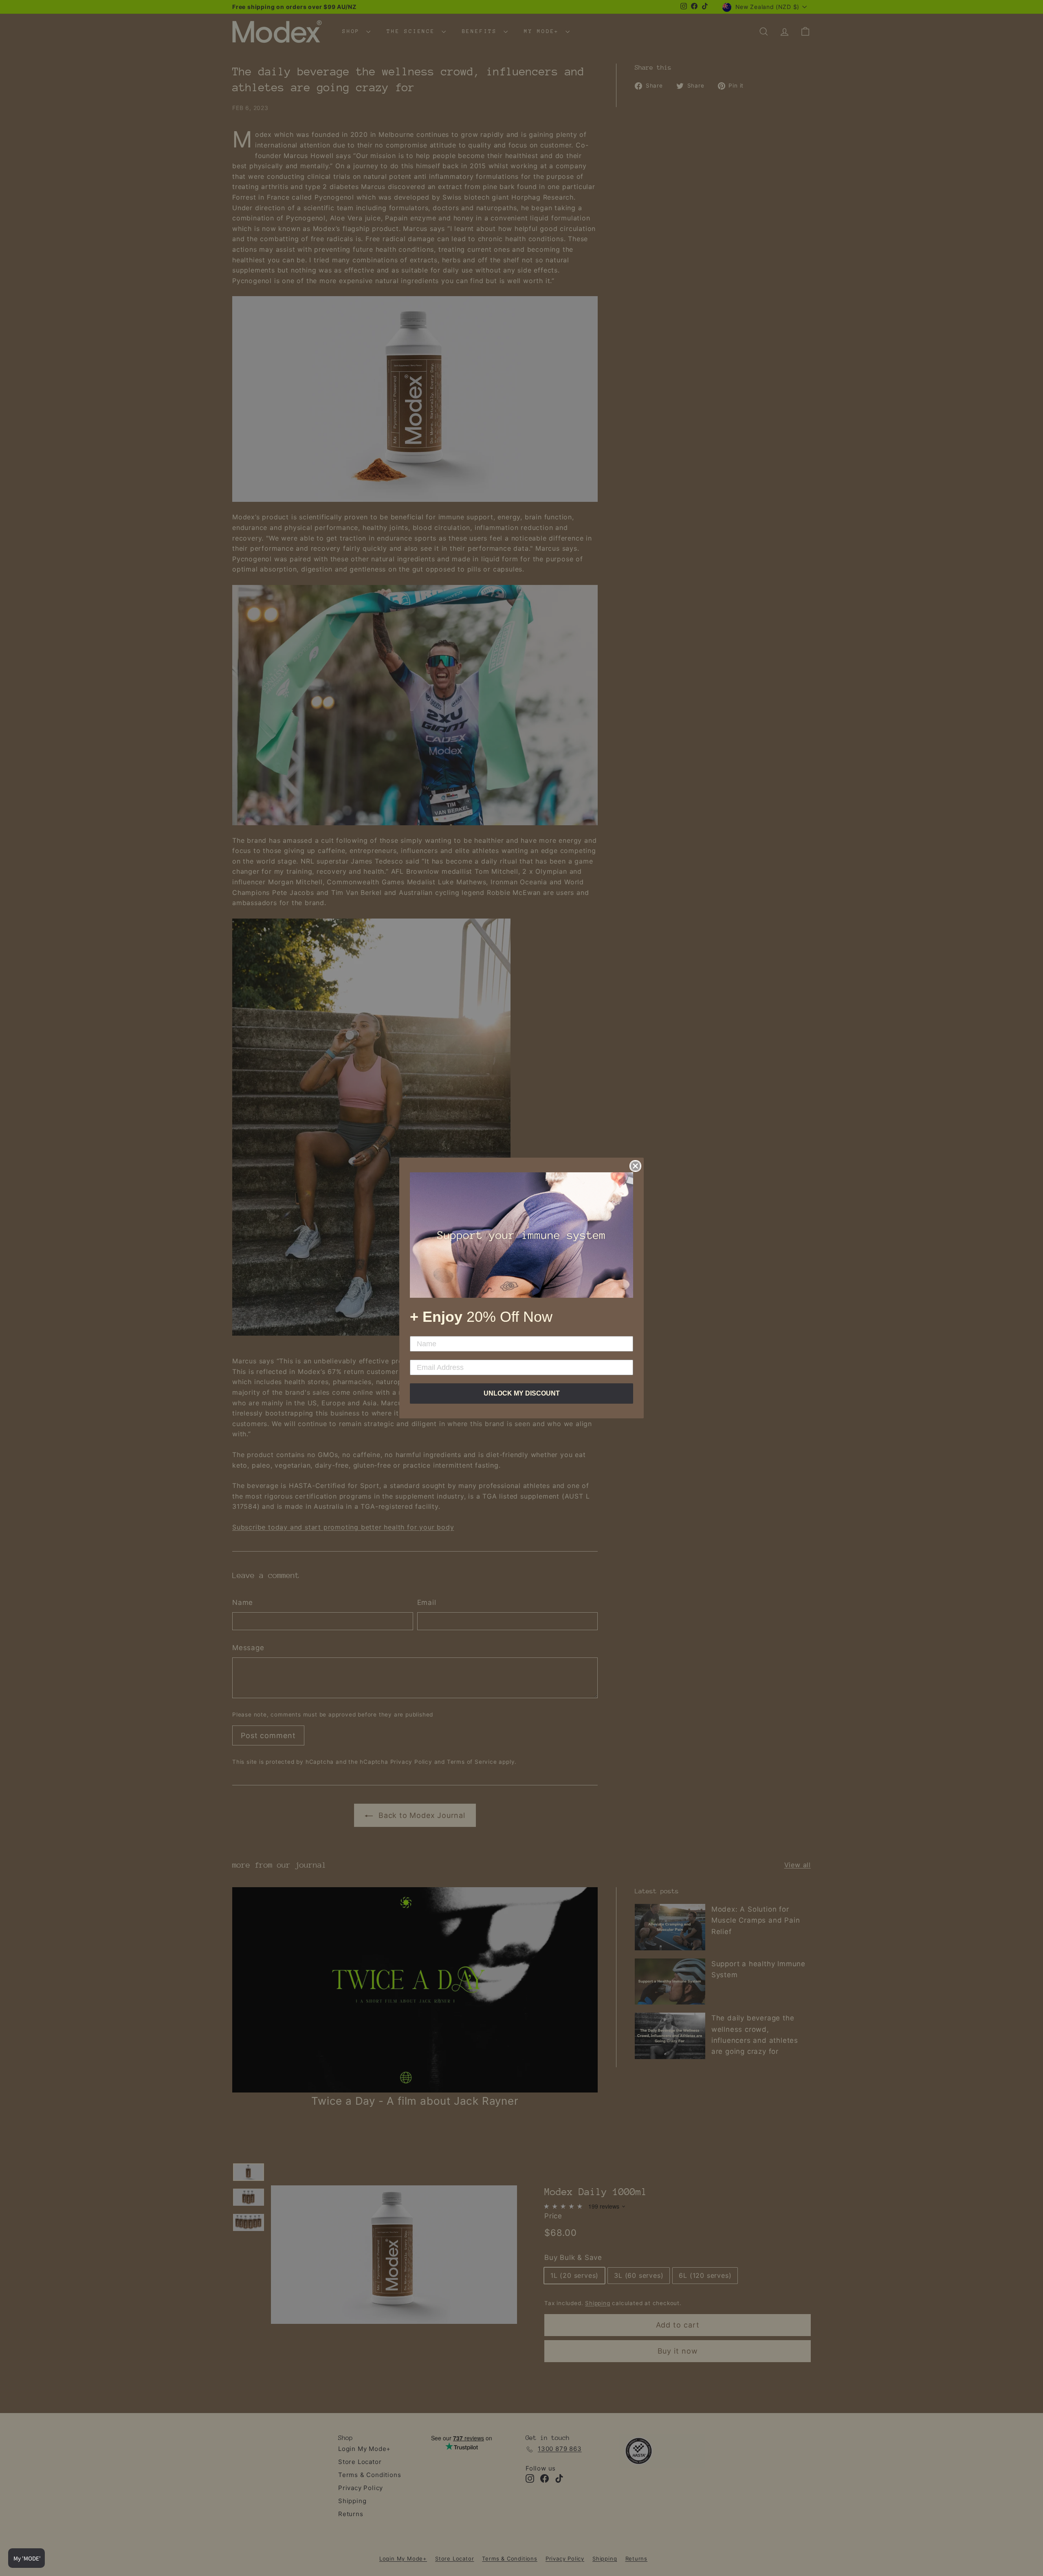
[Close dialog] (635, 1166)
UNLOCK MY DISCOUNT (522, 1393)
